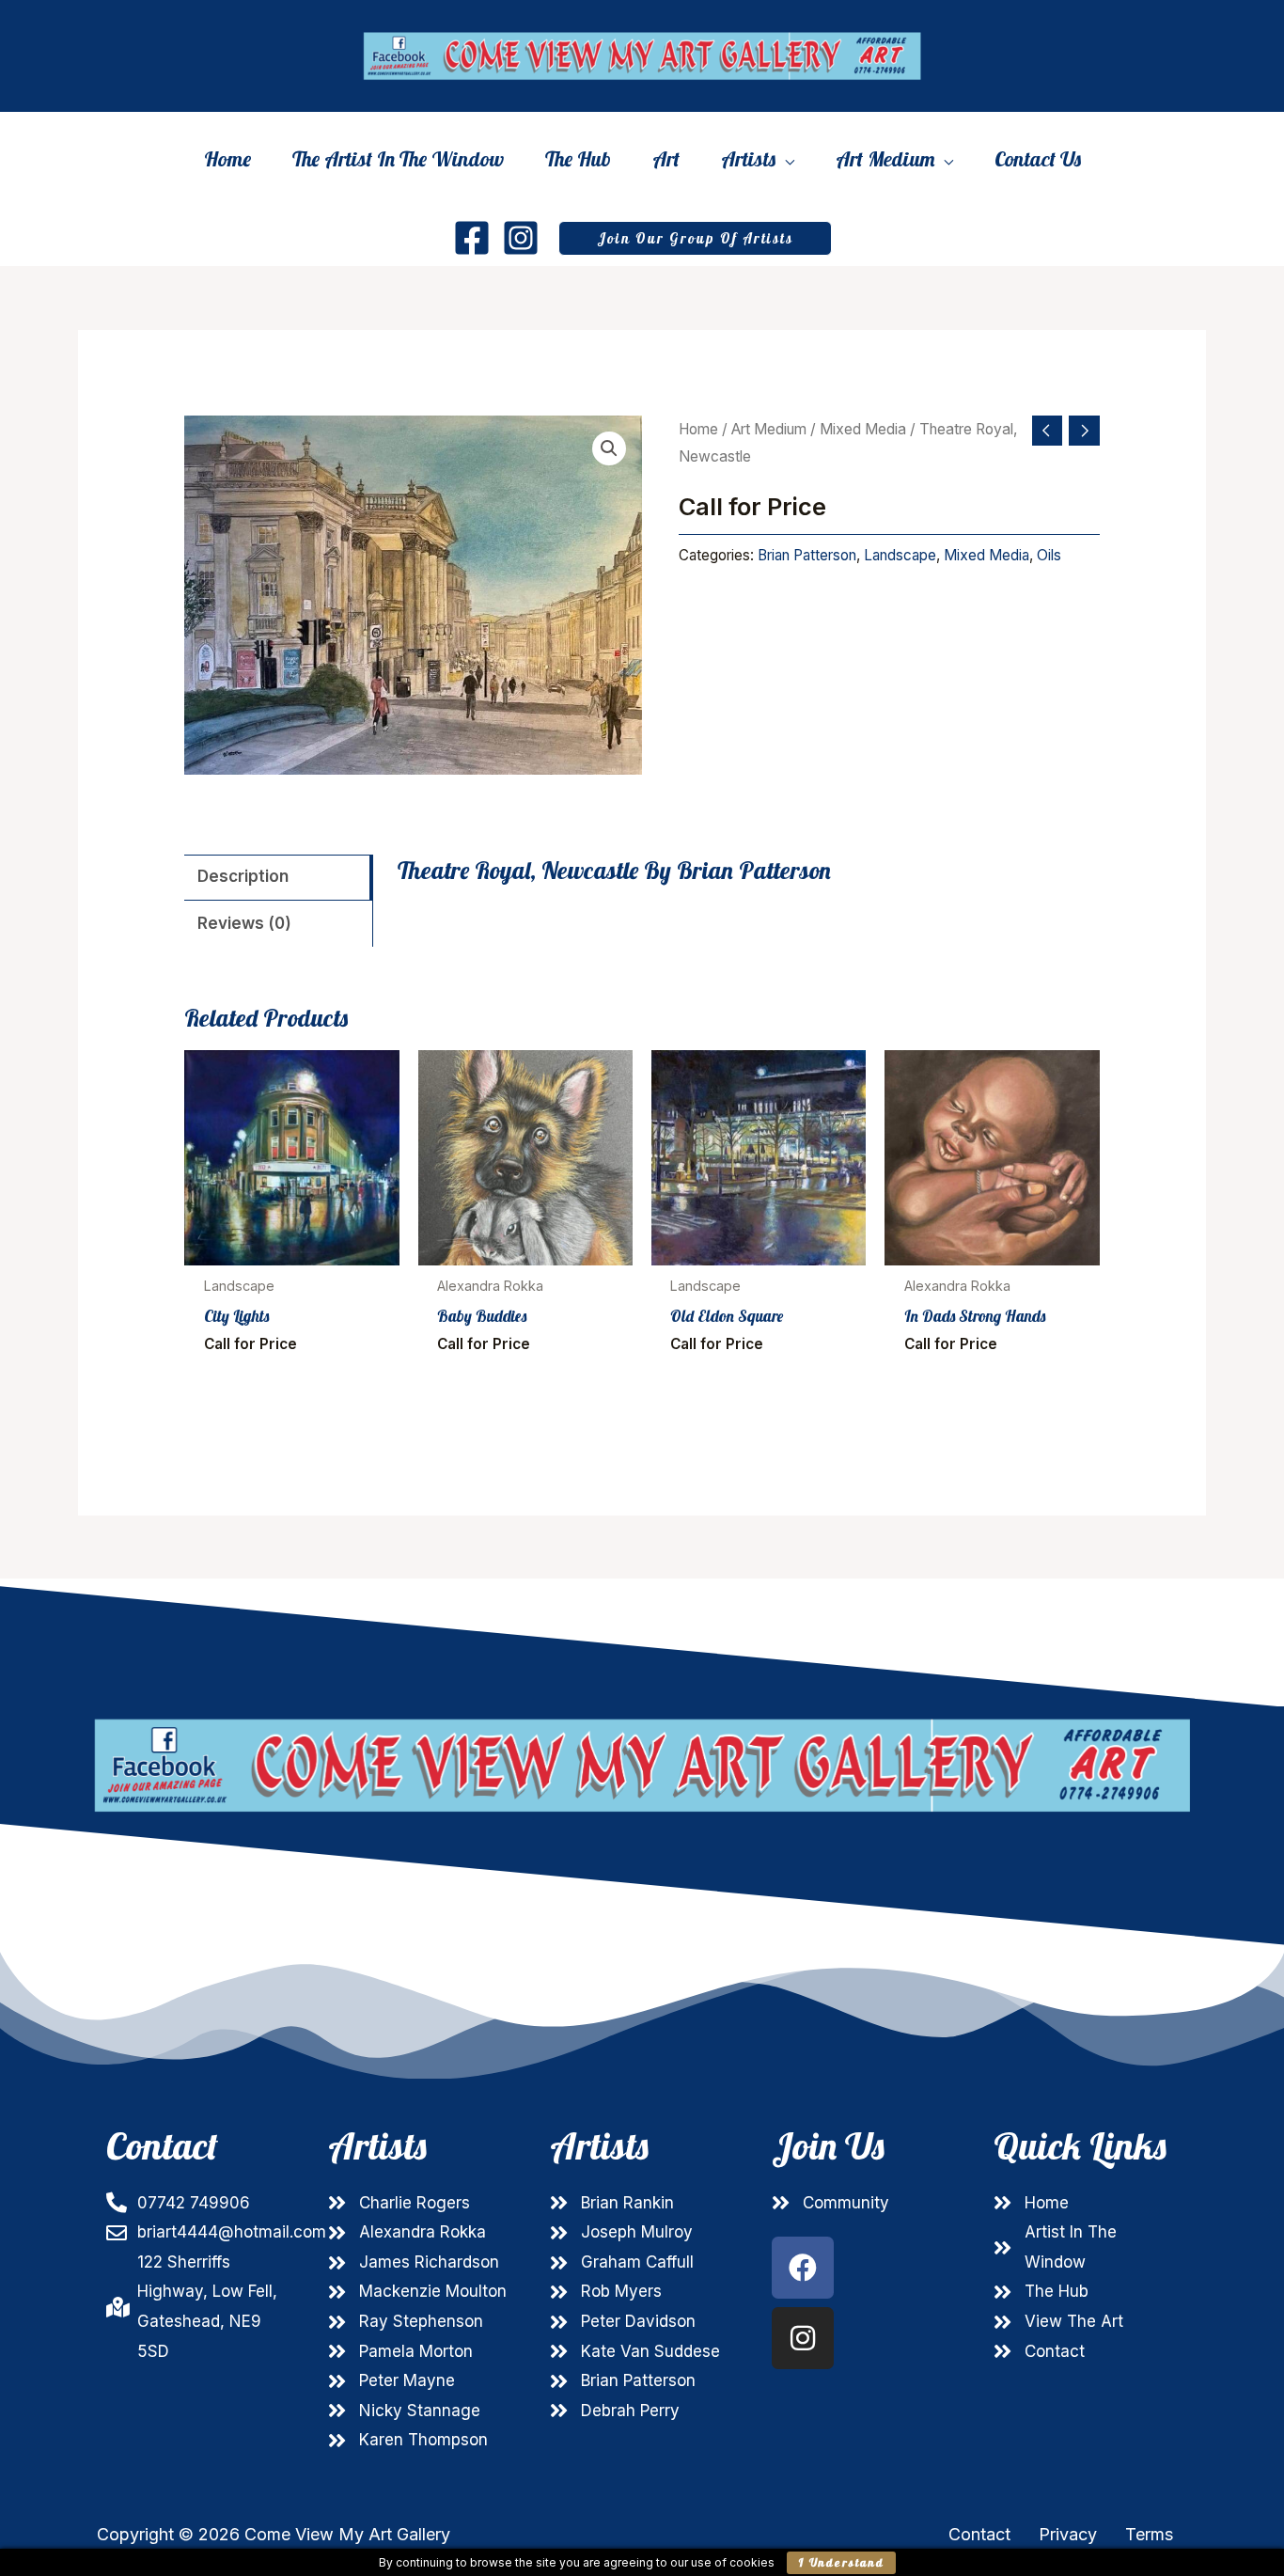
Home (227, 159)
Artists (748, 161)
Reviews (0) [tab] (244, 923)
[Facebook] (472, 238)
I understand (841, 2562)
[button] (695, 238)
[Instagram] (521, 238)
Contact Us (1038, 159)
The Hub (578, 159)
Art (666, 159)
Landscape (900, 555)
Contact (979, 2534)
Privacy (1068, 2534)
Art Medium (885, 161)
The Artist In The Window (398, 159)
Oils (1049, 555)
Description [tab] (243, 876)
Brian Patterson (807, 555)
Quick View (292, 1248)
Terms (1149, 2534)
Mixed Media (863, 429)
